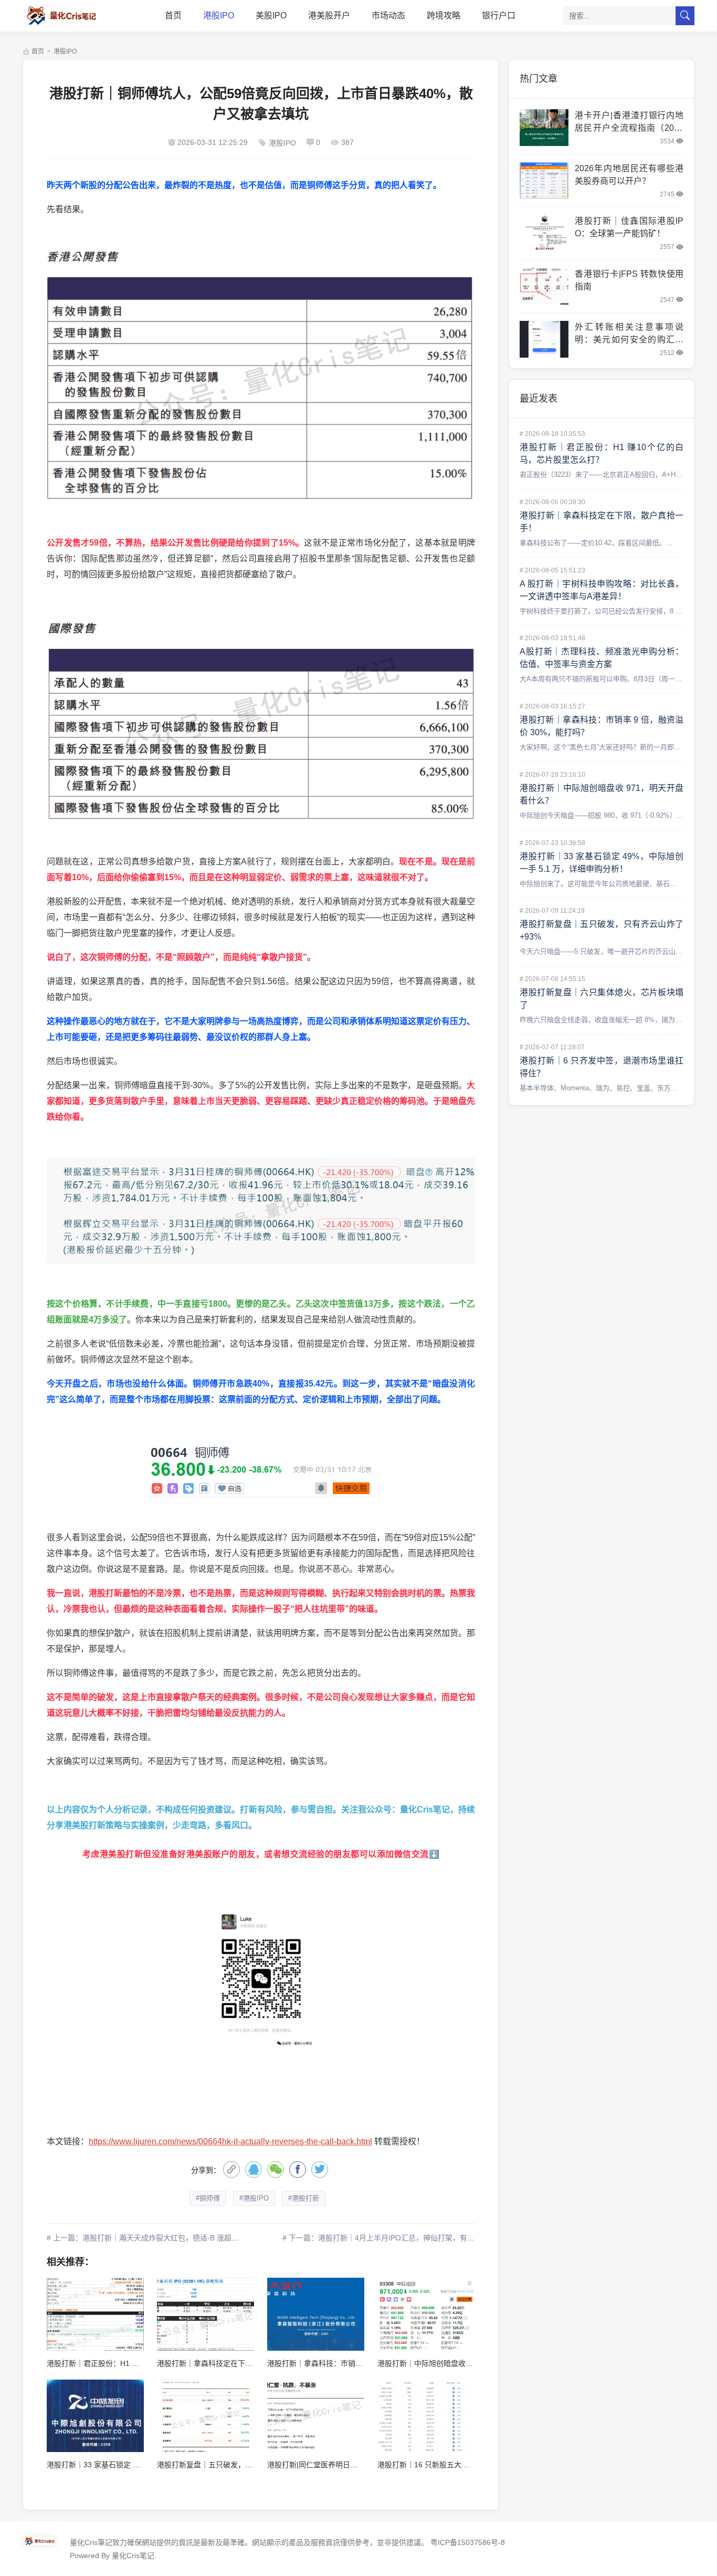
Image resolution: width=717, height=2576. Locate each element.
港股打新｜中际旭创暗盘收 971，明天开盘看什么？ (462, 2363)
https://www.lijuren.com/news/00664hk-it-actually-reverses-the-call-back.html (230, 2141)
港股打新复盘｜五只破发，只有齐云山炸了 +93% (237, 2465)
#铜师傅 (208, 2198)
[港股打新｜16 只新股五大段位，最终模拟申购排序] (426, 2416)
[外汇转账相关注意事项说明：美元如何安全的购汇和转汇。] (544, 339)
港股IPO (219, 15)
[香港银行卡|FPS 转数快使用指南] (544, 286)
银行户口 (499, 15)
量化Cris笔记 (133, 2556)
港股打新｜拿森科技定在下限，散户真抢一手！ (234, 2363)
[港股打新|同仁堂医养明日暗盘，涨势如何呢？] (316, 2416)
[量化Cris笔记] (70, 16)
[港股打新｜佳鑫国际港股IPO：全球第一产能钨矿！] (544, 233)
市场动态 (388, 15)
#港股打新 (304, 2198)
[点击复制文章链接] (231, 2170)
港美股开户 (329, 15)
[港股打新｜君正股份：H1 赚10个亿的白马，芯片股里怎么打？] (95, 2314)
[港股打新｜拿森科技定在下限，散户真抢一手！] (205, 2314)
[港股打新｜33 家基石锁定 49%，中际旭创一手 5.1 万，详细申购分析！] (95, 2416)
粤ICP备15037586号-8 (468, 2542)
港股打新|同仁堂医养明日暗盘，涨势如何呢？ (342, 2465)
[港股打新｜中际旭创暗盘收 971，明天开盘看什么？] (426, 2314)
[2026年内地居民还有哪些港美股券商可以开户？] (544, 181)
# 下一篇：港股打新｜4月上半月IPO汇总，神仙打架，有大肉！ (386, 2238)
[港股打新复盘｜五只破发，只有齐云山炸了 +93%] (205, 2416)
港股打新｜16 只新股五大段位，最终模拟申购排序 (460, 2465)
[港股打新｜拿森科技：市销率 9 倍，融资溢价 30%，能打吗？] (316, 2314)
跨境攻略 (444, 15)
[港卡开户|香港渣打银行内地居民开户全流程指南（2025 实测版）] (544, 128)
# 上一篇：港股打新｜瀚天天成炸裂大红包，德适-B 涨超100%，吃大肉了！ (171, 2238)
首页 (173, 15)
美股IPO (271, 15)
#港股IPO (254, 2198)
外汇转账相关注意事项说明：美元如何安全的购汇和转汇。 (629, 340)
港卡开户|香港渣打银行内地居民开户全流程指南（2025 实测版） (629, 128)
